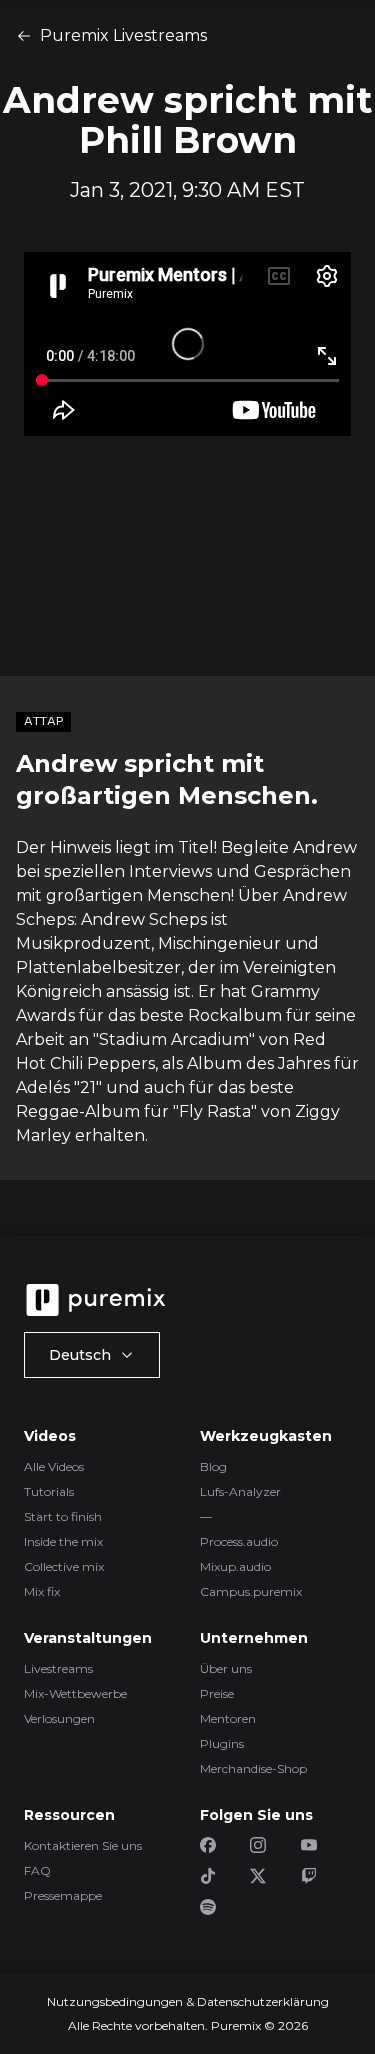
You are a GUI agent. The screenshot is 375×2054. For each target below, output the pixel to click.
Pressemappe (63, 1895)
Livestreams (58, 1668)
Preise (217, 1693)
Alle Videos (54, 1466)
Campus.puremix (251, 1591)
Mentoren (228, 1718)
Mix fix (42, 1591)
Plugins (222, 1743)
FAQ (37, 1870)
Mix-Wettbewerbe (75, 1693)
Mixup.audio (235, 1566)
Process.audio (239, 1541)
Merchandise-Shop (253, 1768)
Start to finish (63, 1516)
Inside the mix (63, 1541)
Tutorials (49, 1491)
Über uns (226, 1668)
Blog (213, 1466)
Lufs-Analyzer (240, 1491)
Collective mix (64, 1566)
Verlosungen (59, 1718)
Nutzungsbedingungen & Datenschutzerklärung (188, 2001)
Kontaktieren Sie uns (83, 1845)
